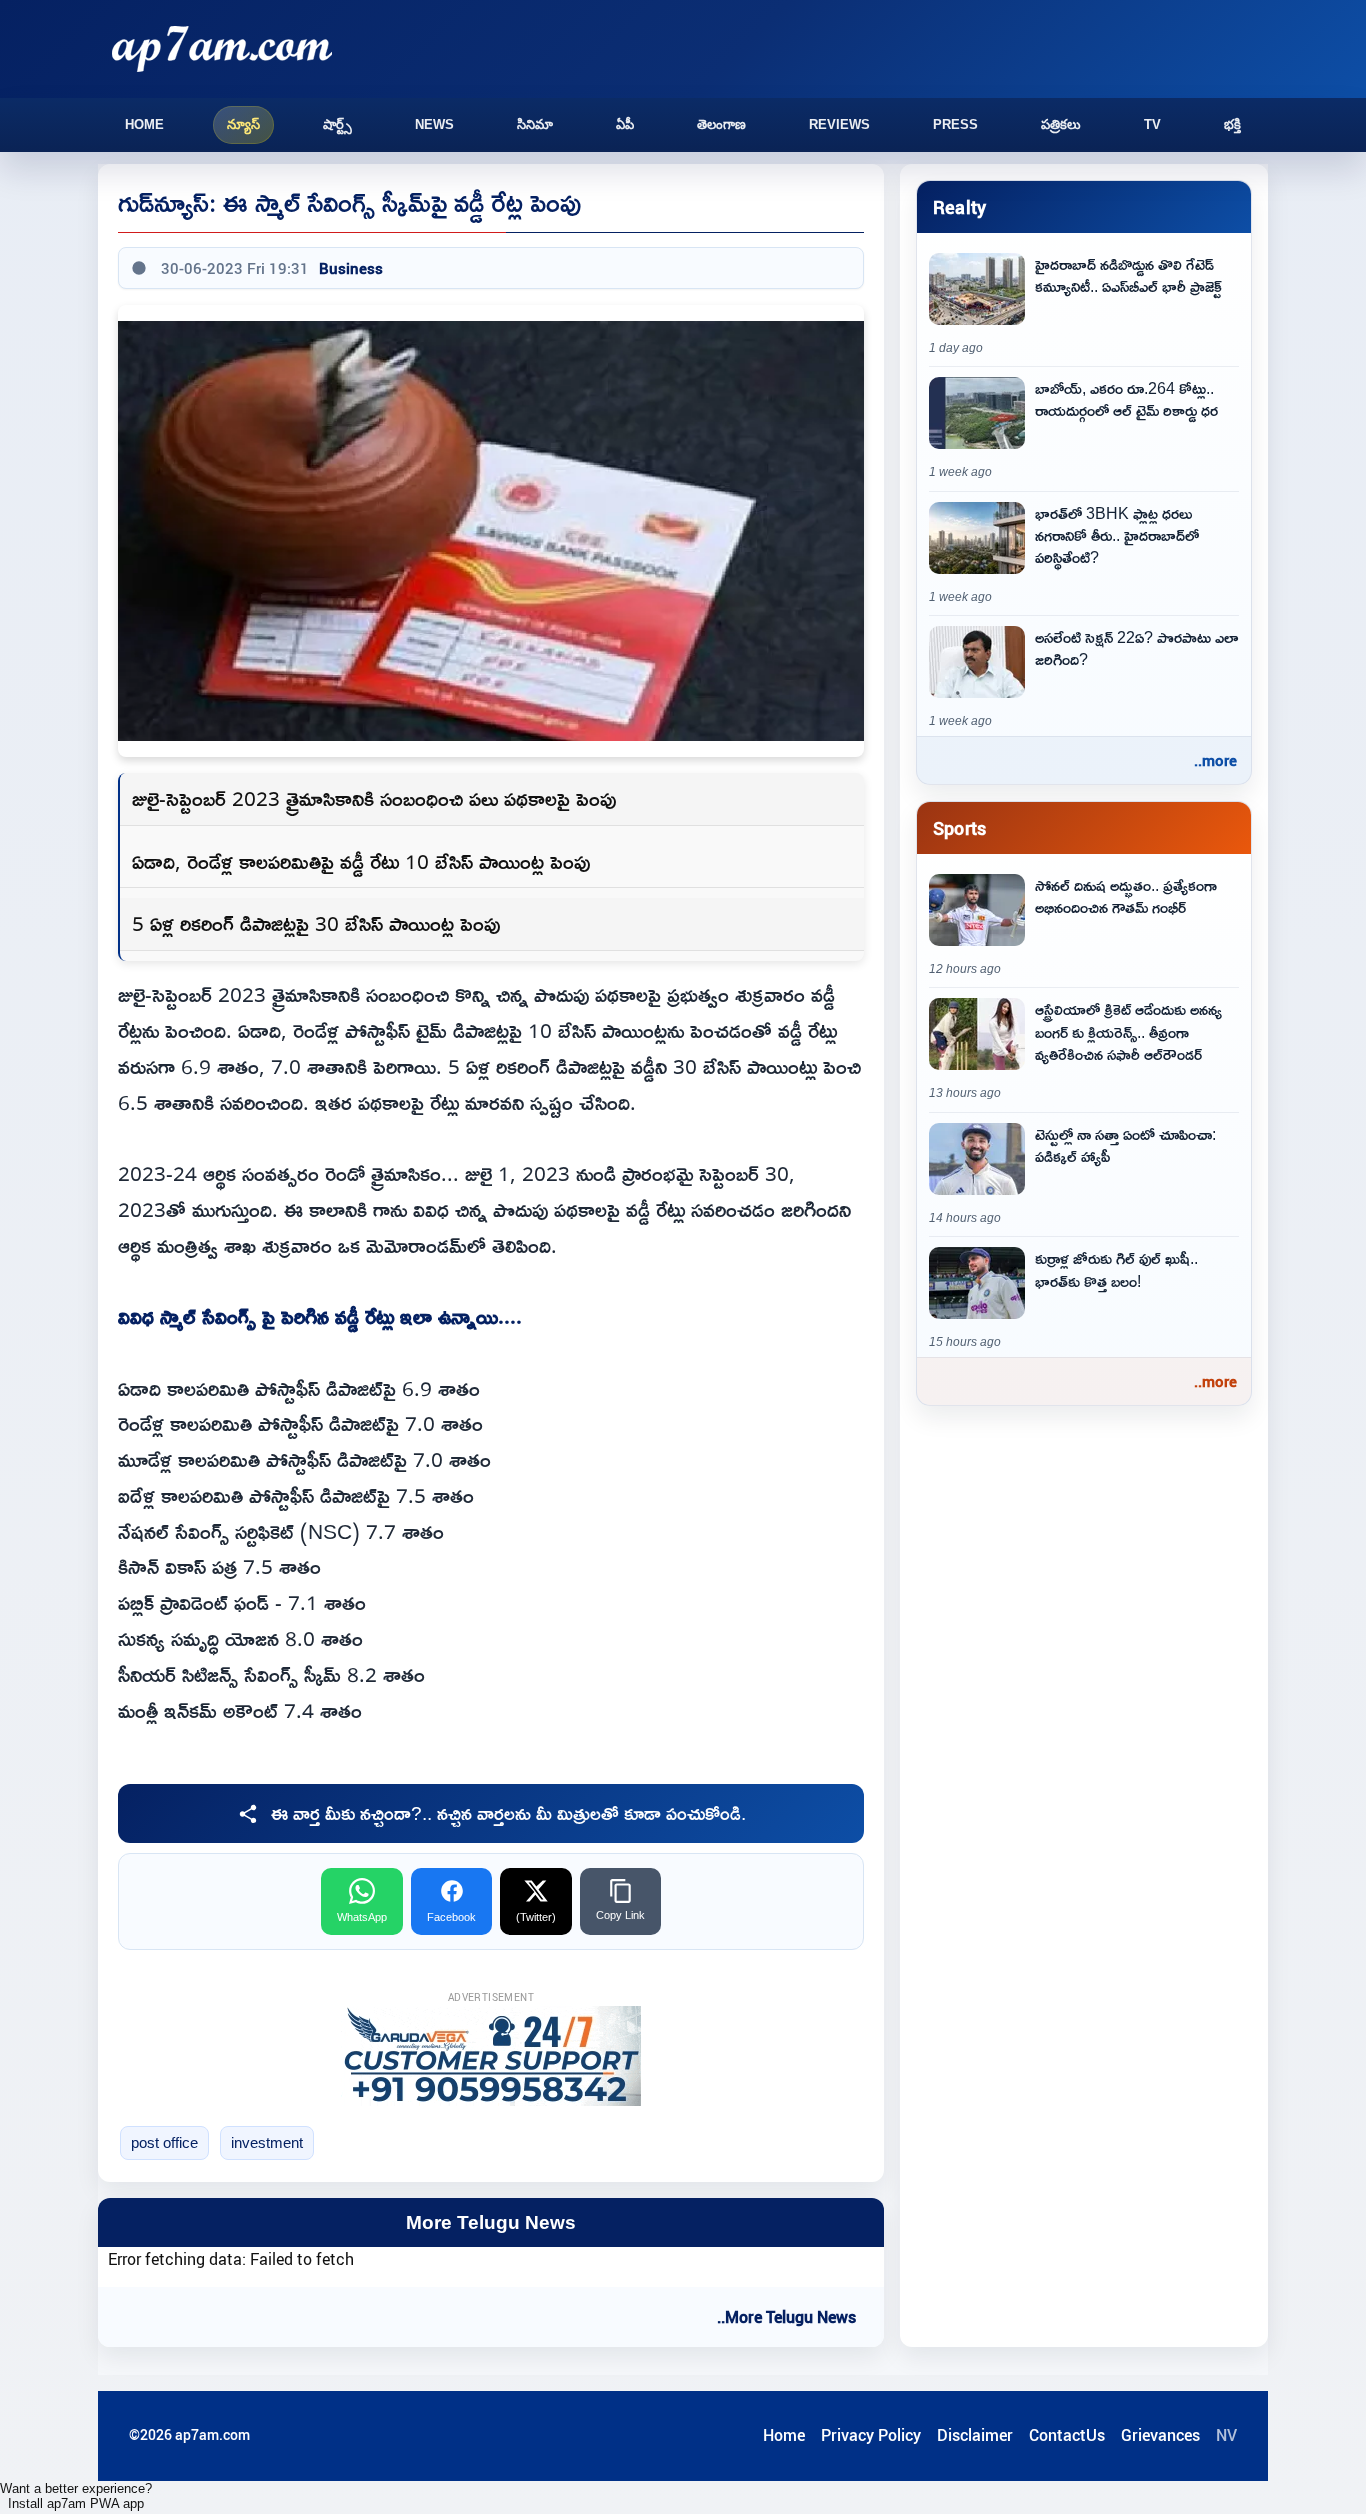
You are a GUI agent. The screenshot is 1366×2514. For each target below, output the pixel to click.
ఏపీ (625, 124)
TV (1152, 124)
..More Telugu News (786, 2317)
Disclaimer (975, 2435)
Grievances (1160, 2435)
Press (955, 124)
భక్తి (1232, 124)
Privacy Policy (871, 2435)
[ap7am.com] (222, 48)
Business (351, 268)
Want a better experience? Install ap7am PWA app (76, 2496)
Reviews (839, 124)
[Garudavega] (491, 2056)
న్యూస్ (243, 124)
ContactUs (1067, 2435)
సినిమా (535, 124)
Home (144, 124)
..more (1215, 760)
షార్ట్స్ (337, 124)
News (434, 124)
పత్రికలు (1061, 124)
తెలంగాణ (721, 124)
